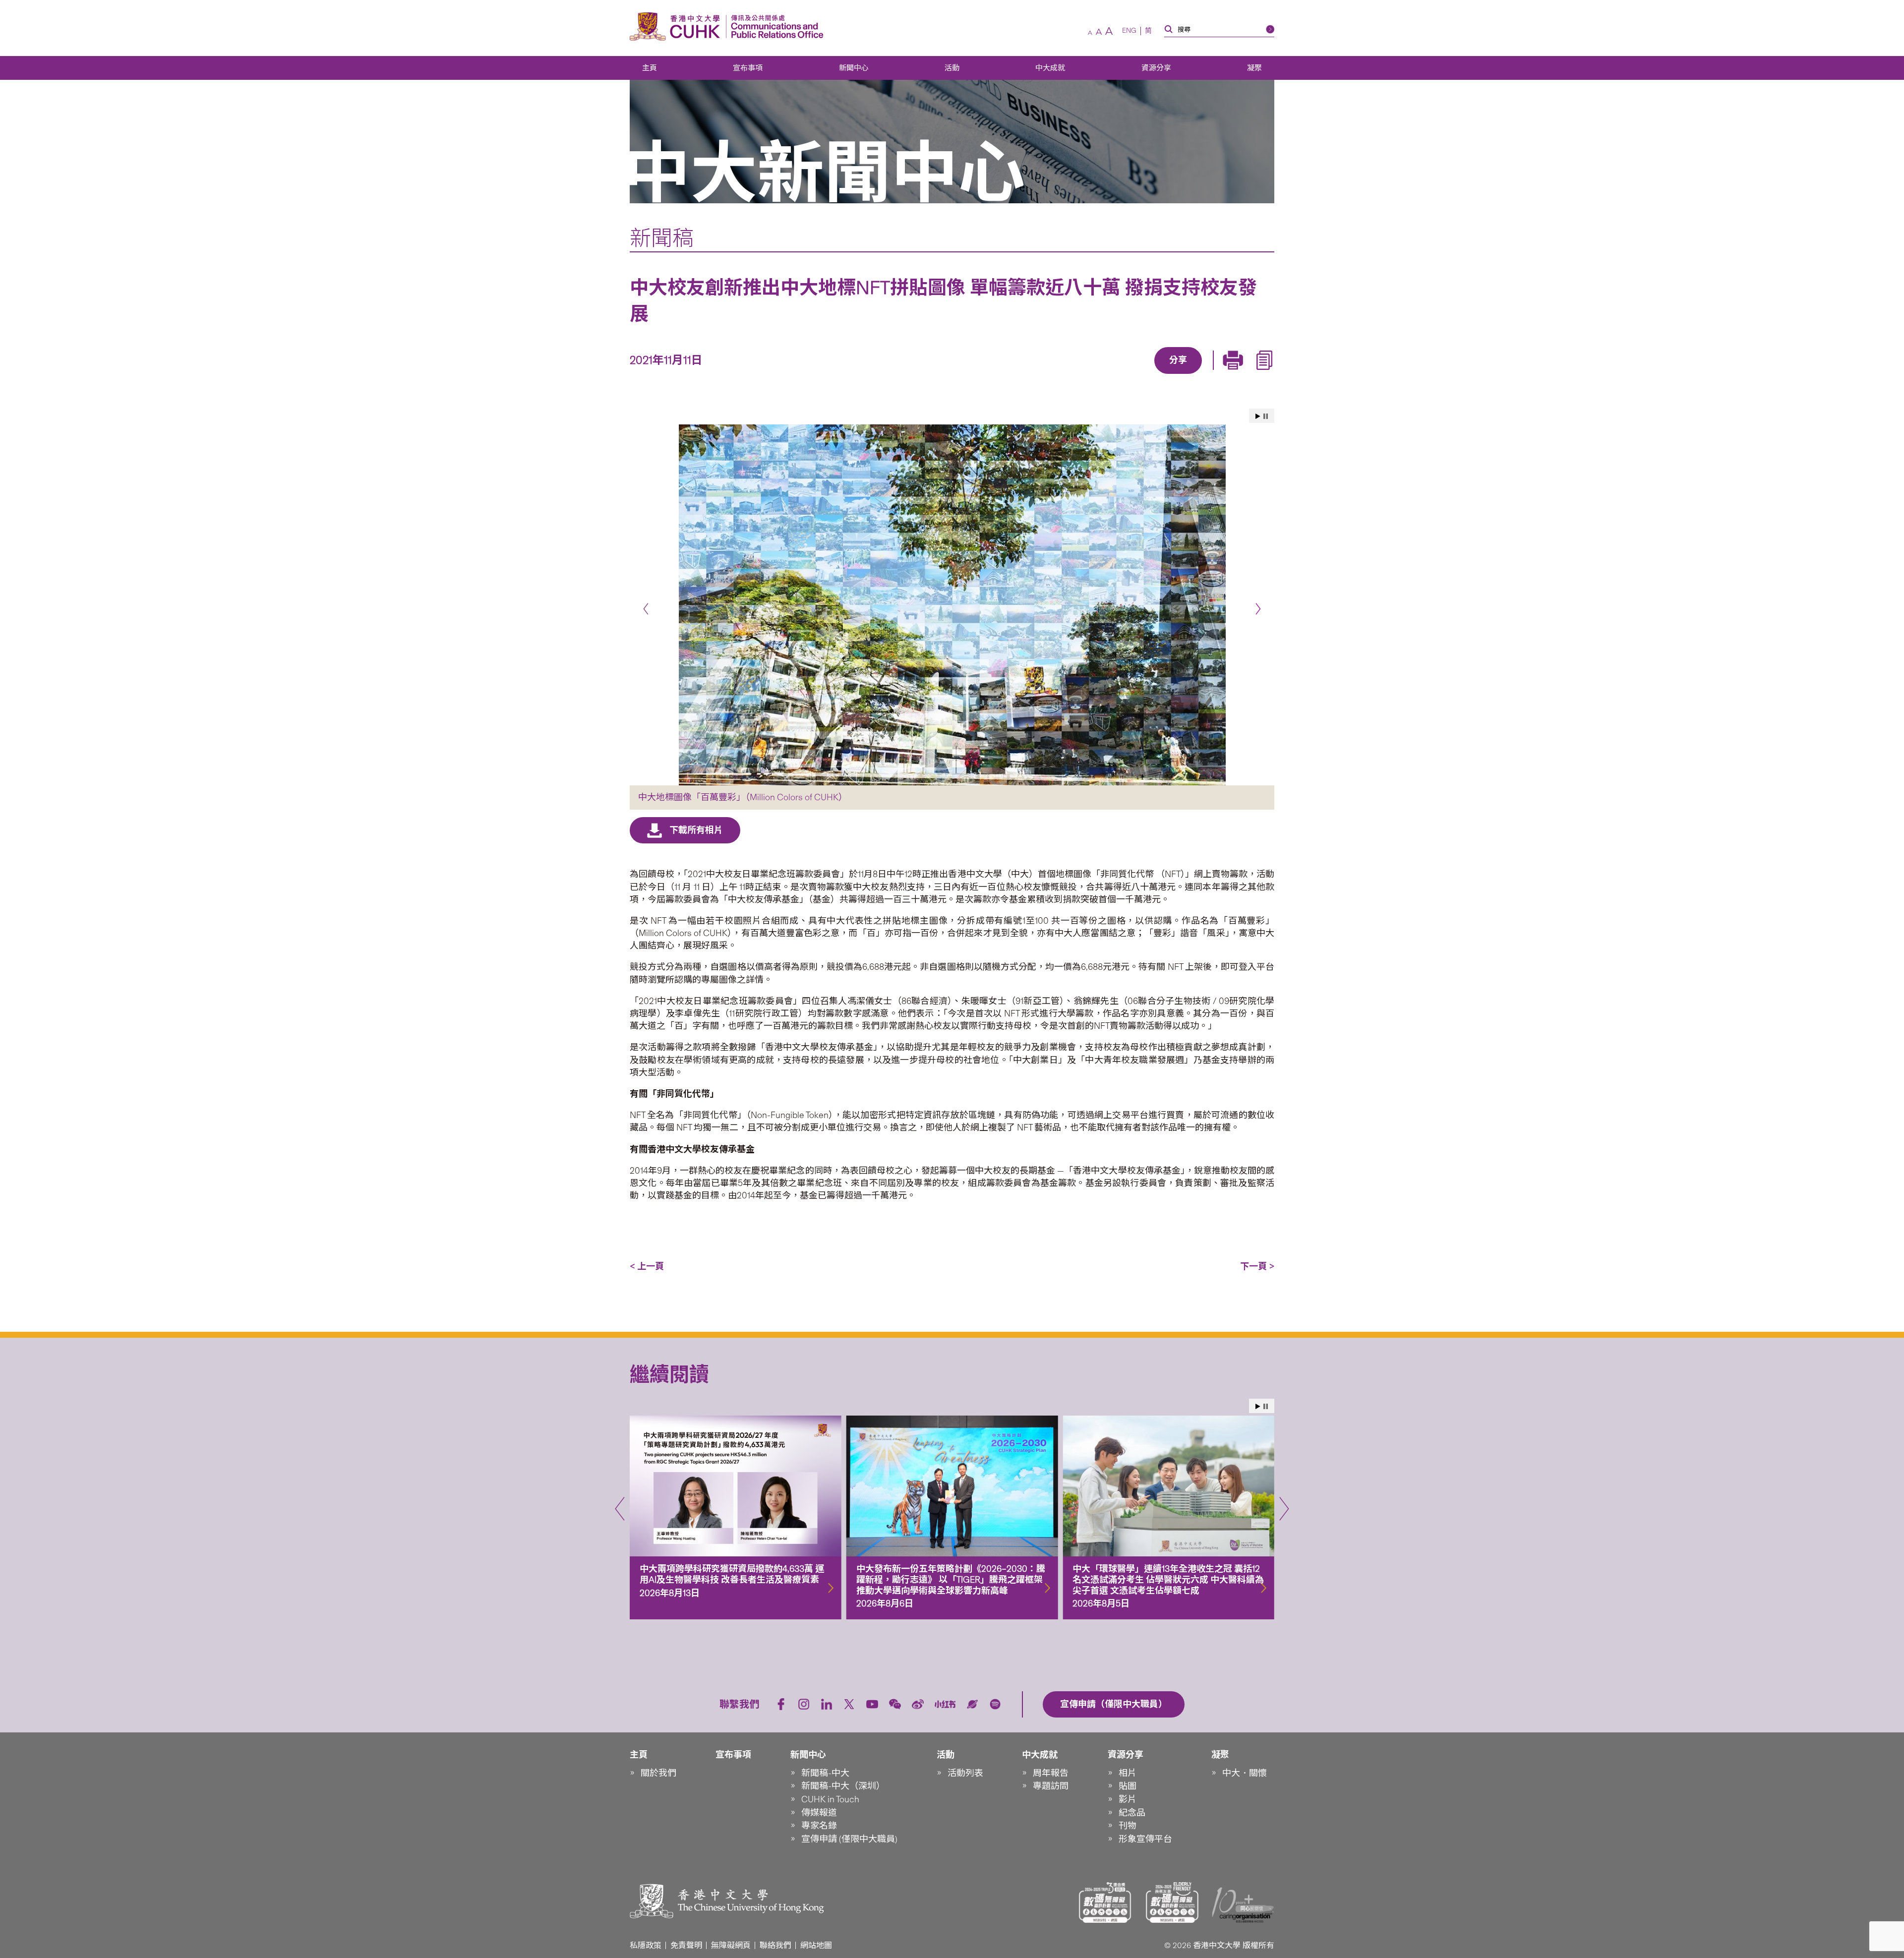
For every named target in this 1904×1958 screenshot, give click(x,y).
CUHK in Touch (830, 1799)
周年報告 (1051, 1773)
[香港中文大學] (677, 27)
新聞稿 (662, 238)
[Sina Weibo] (1190, 375)
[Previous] (646, 609)
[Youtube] (872, 1704)
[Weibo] (918, 1704)
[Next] (1258, 609)
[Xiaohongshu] (945, 1704)
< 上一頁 (647, 1266)
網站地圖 (816, 1945)
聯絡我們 (775, 1945)
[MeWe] (1235, 375)
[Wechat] (895, 1704)
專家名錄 (819, 1826)
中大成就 (1050, 68)
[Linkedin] (1121, 375)
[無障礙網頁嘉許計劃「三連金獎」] (1105, 1902)
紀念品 (1132, 1813)
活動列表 (965, 1773)
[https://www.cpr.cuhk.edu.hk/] (775, 27)
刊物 (1128, 1826)
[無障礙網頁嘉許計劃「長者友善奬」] (1172, 1902)
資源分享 (1156, 68)
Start (1258, 416)
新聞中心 (854, 68)
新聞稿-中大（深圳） (843, 1786)
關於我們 (658, 1773)
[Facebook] (1098, 375)
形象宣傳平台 (1145, 1839)
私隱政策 (646, 1945)
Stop (1266, 416)
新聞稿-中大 (825, 1773)
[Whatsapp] (1212, 375)
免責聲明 (686, 1945)
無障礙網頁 (731, 1945)
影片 (1128, 1799)
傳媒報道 (819, 1813)
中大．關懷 (1245, 1773)
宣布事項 (748, 68)
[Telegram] (1167, 375)
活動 (952, 68)
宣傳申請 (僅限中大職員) (849, 1839)
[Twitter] (1144, 375)
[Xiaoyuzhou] (972, 1704)
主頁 (650, 68)
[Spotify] (995, 1704)
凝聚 (1254, 68)
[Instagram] (804, 1704)
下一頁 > (1257, 1266)
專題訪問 (1051, 1786)
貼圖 (1128, 1786)
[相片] (952, 605)
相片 (1128, 1773)
